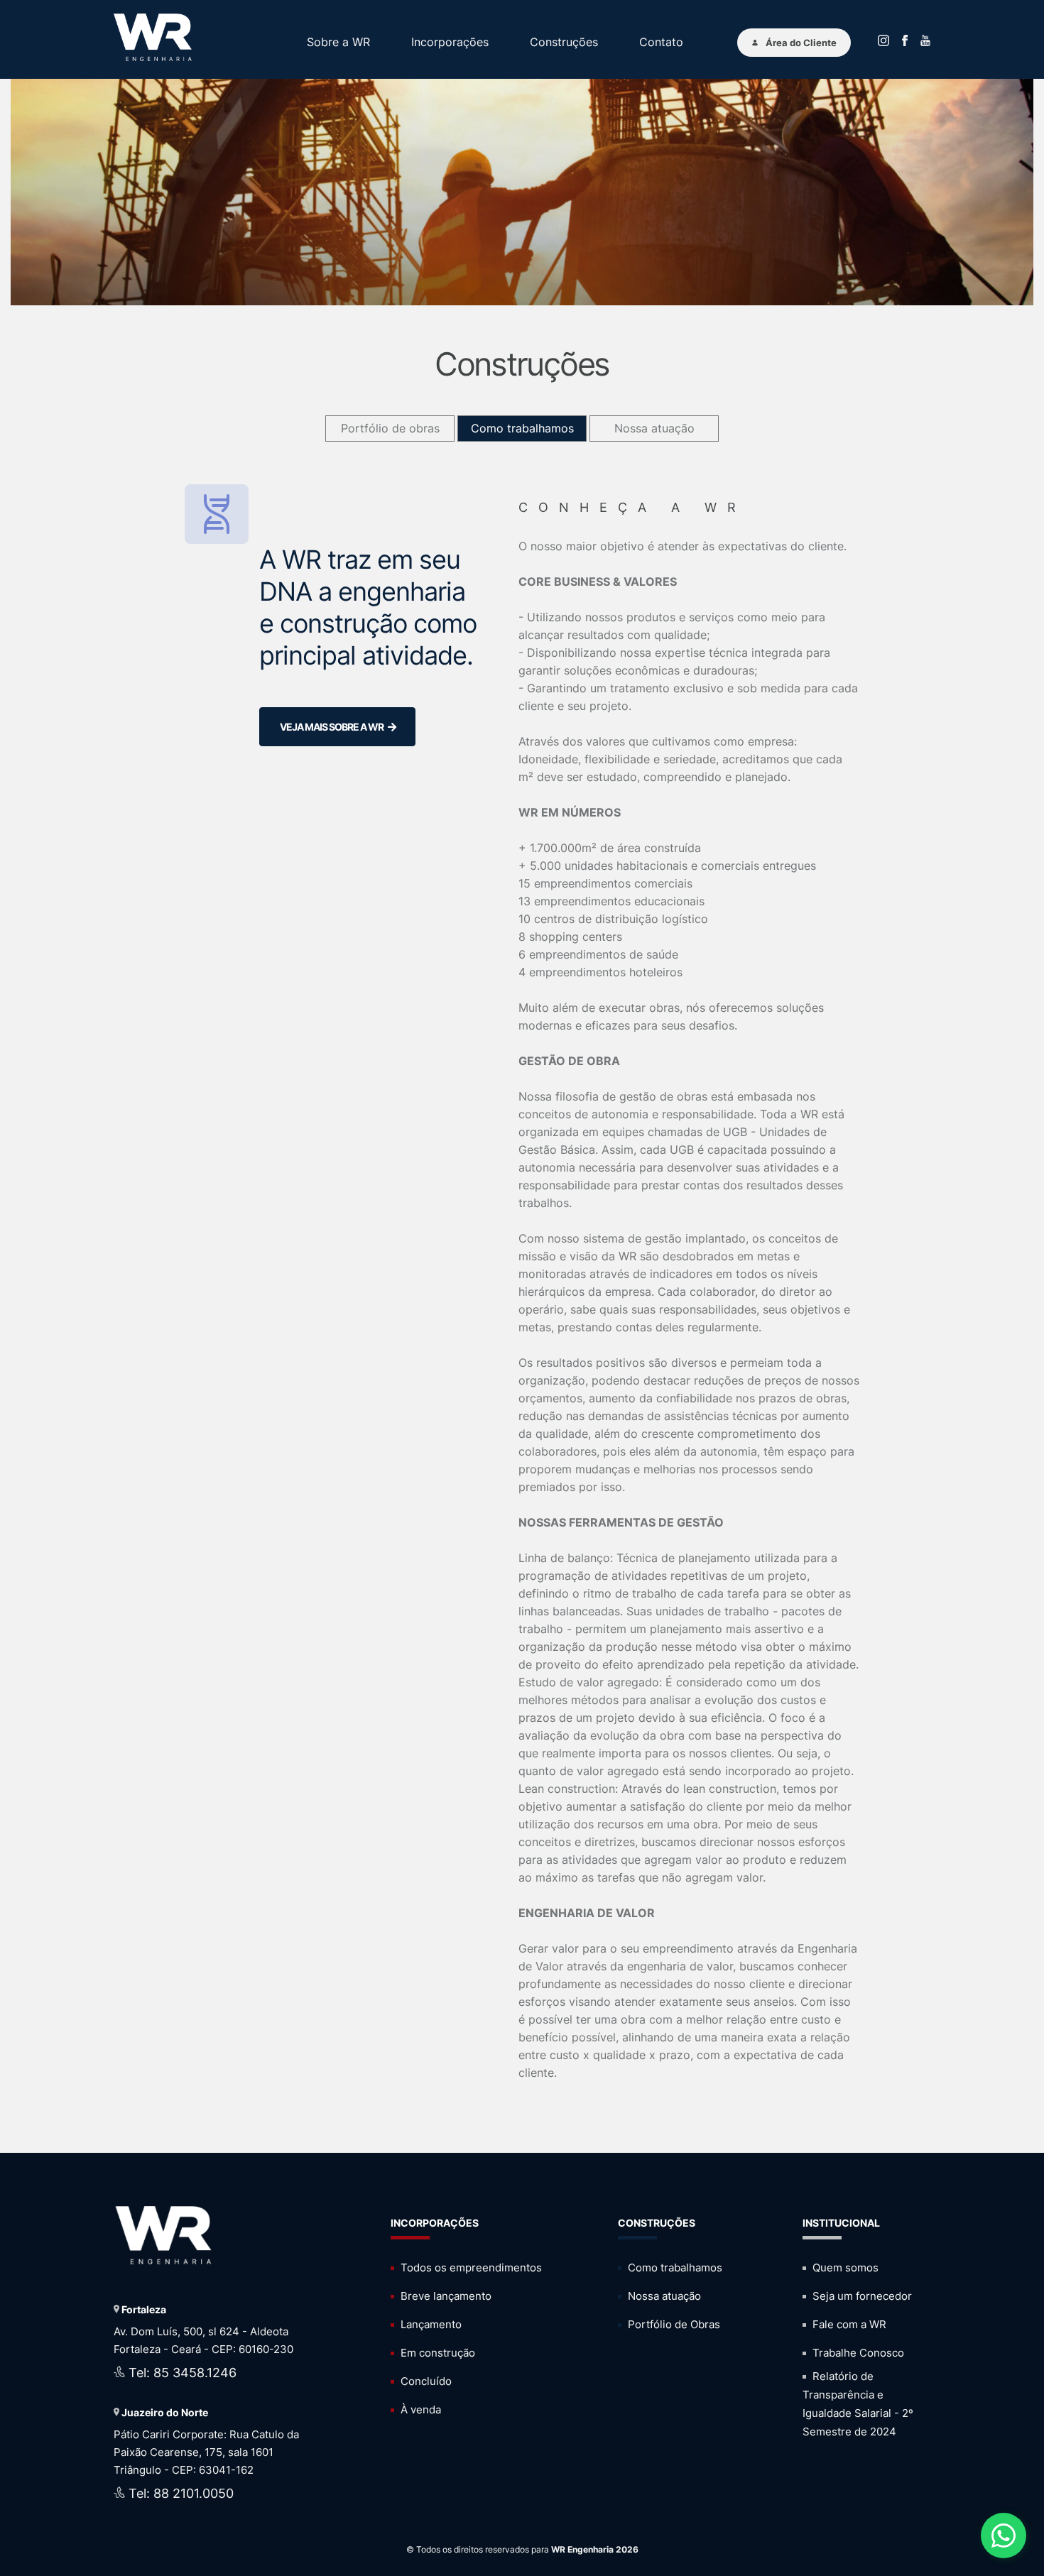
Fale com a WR (848, 2324)
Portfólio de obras (390, 428)
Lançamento (430, 2324)
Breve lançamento (445, 2296)
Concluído (425, 2381)
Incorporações (450, 42)
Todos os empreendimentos (470, 2267)
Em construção (436, 2353)
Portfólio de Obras (673, 2324)
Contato (661, 42)
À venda (419, 2409)
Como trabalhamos (522, 428)
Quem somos (844, 2267)
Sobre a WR (338, 42)
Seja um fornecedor (861, 2296)
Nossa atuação (654, 428)
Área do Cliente (801, 43)
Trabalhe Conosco (857, 2353)
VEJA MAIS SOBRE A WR (334, 727)
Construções (564, 42)
